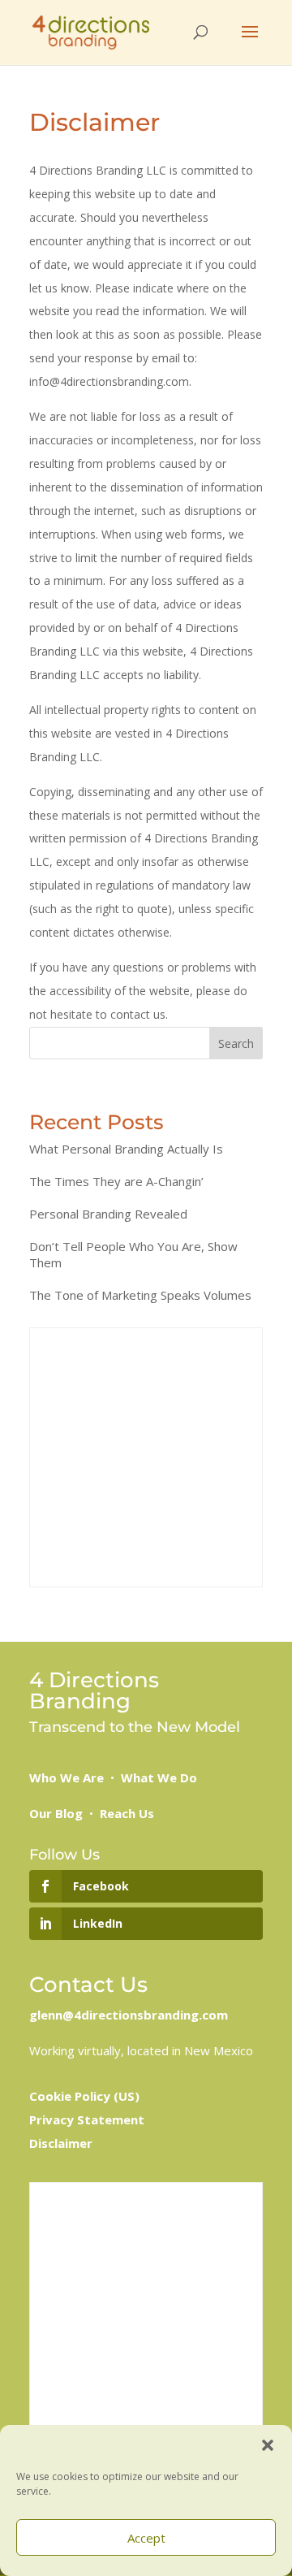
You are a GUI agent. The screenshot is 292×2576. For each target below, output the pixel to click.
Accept (146, 2538)
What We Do (159, 1777)
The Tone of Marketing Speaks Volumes (140, 1295)
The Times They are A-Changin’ (116, 1181)
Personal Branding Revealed (108, 1214)
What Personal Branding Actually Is (126, 1149)
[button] (268, 2445)
